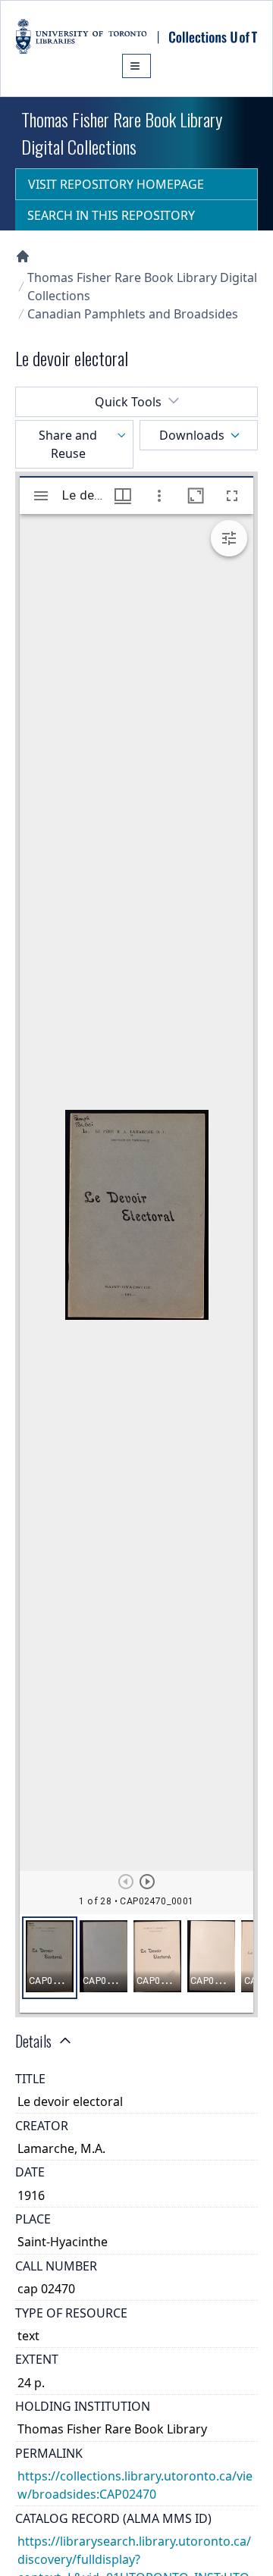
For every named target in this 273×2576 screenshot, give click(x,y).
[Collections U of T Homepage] (23, 256)
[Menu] (136, 66)
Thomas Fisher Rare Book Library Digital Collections (142, 287)
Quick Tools (128, 402)
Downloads (192, 435)
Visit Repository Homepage (116, 184)
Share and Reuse (68, 444)
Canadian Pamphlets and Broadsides (133, 314)
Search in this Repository (111, 215)
